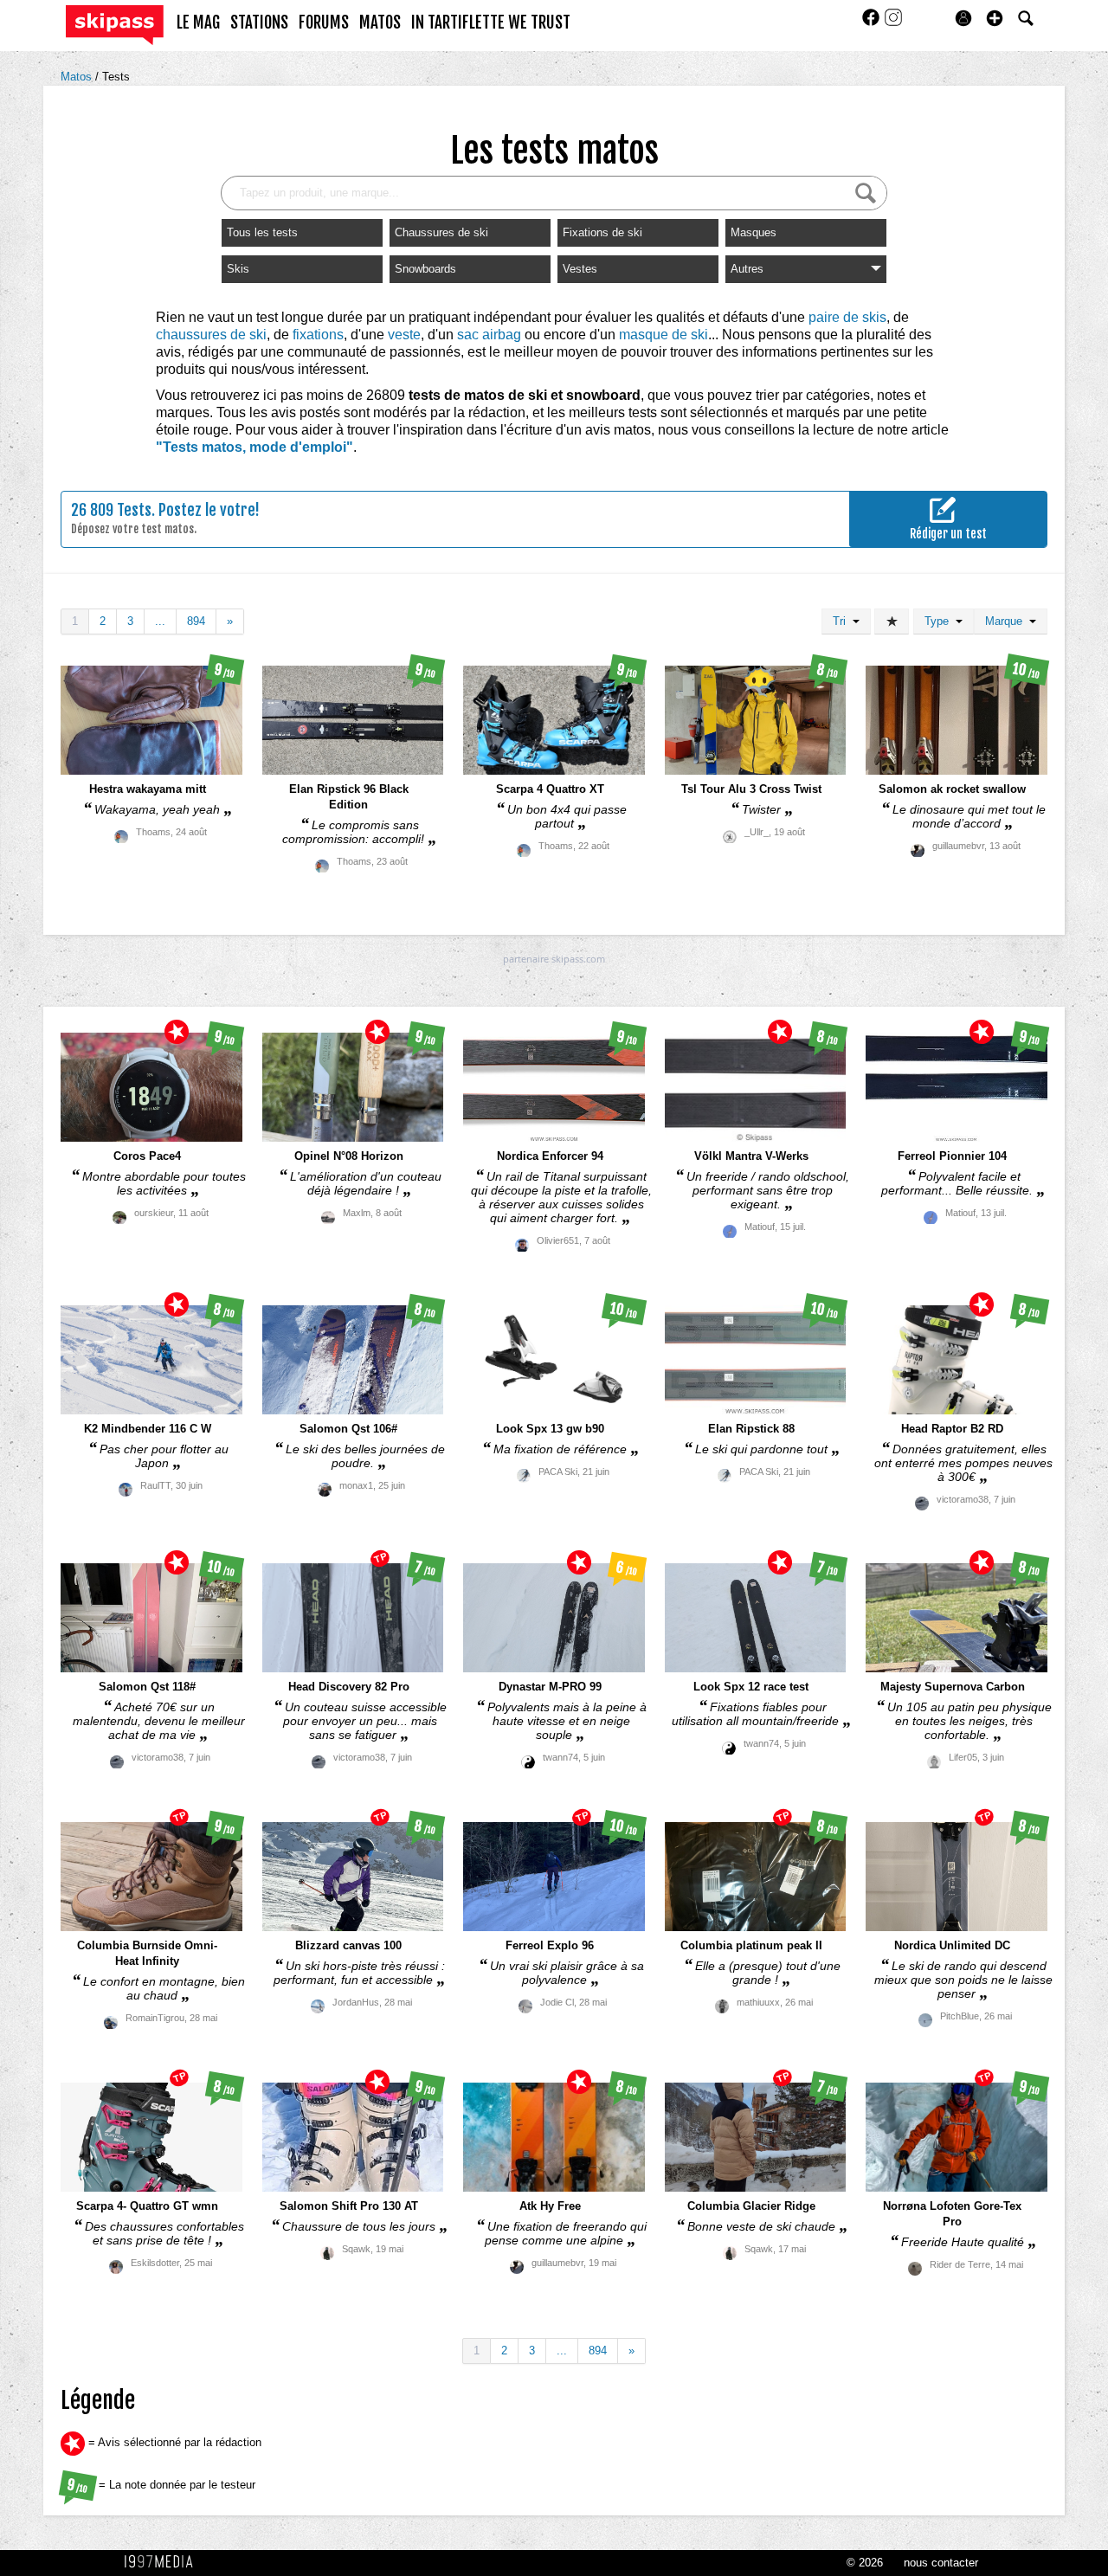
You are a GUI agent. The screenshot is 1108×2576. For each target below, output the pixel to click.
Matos (78, 77)
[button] (995, 18)
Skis (238, 269)
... (160, 621)
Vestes (580, 269)
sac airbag (489, 335)
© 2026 (865, 2563)
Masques (754, 232)
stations (259, 23)
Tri (843, 621)
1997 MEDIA (164, 2562)
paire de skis (847, 317)
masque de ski (664, 335)
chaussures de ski (211, 335)
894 (196, 621)
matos (380, 23)
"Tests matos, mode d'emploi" (254, 447)
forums (324, 23)
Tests (116, 77)
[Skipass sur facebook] (873, 23)
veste (404, 335)
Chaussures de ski (441, 232)
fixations (318, 335)
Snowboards (425, 269)
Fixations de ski (602, 232)
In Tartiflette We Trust (491, 23)
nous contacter (941, 2563)
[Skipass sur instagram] (893, 23)
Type (940, 621)
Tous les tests (262, 232)
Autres (747, 269)
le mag (198, 23)
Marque (1007, 621)
